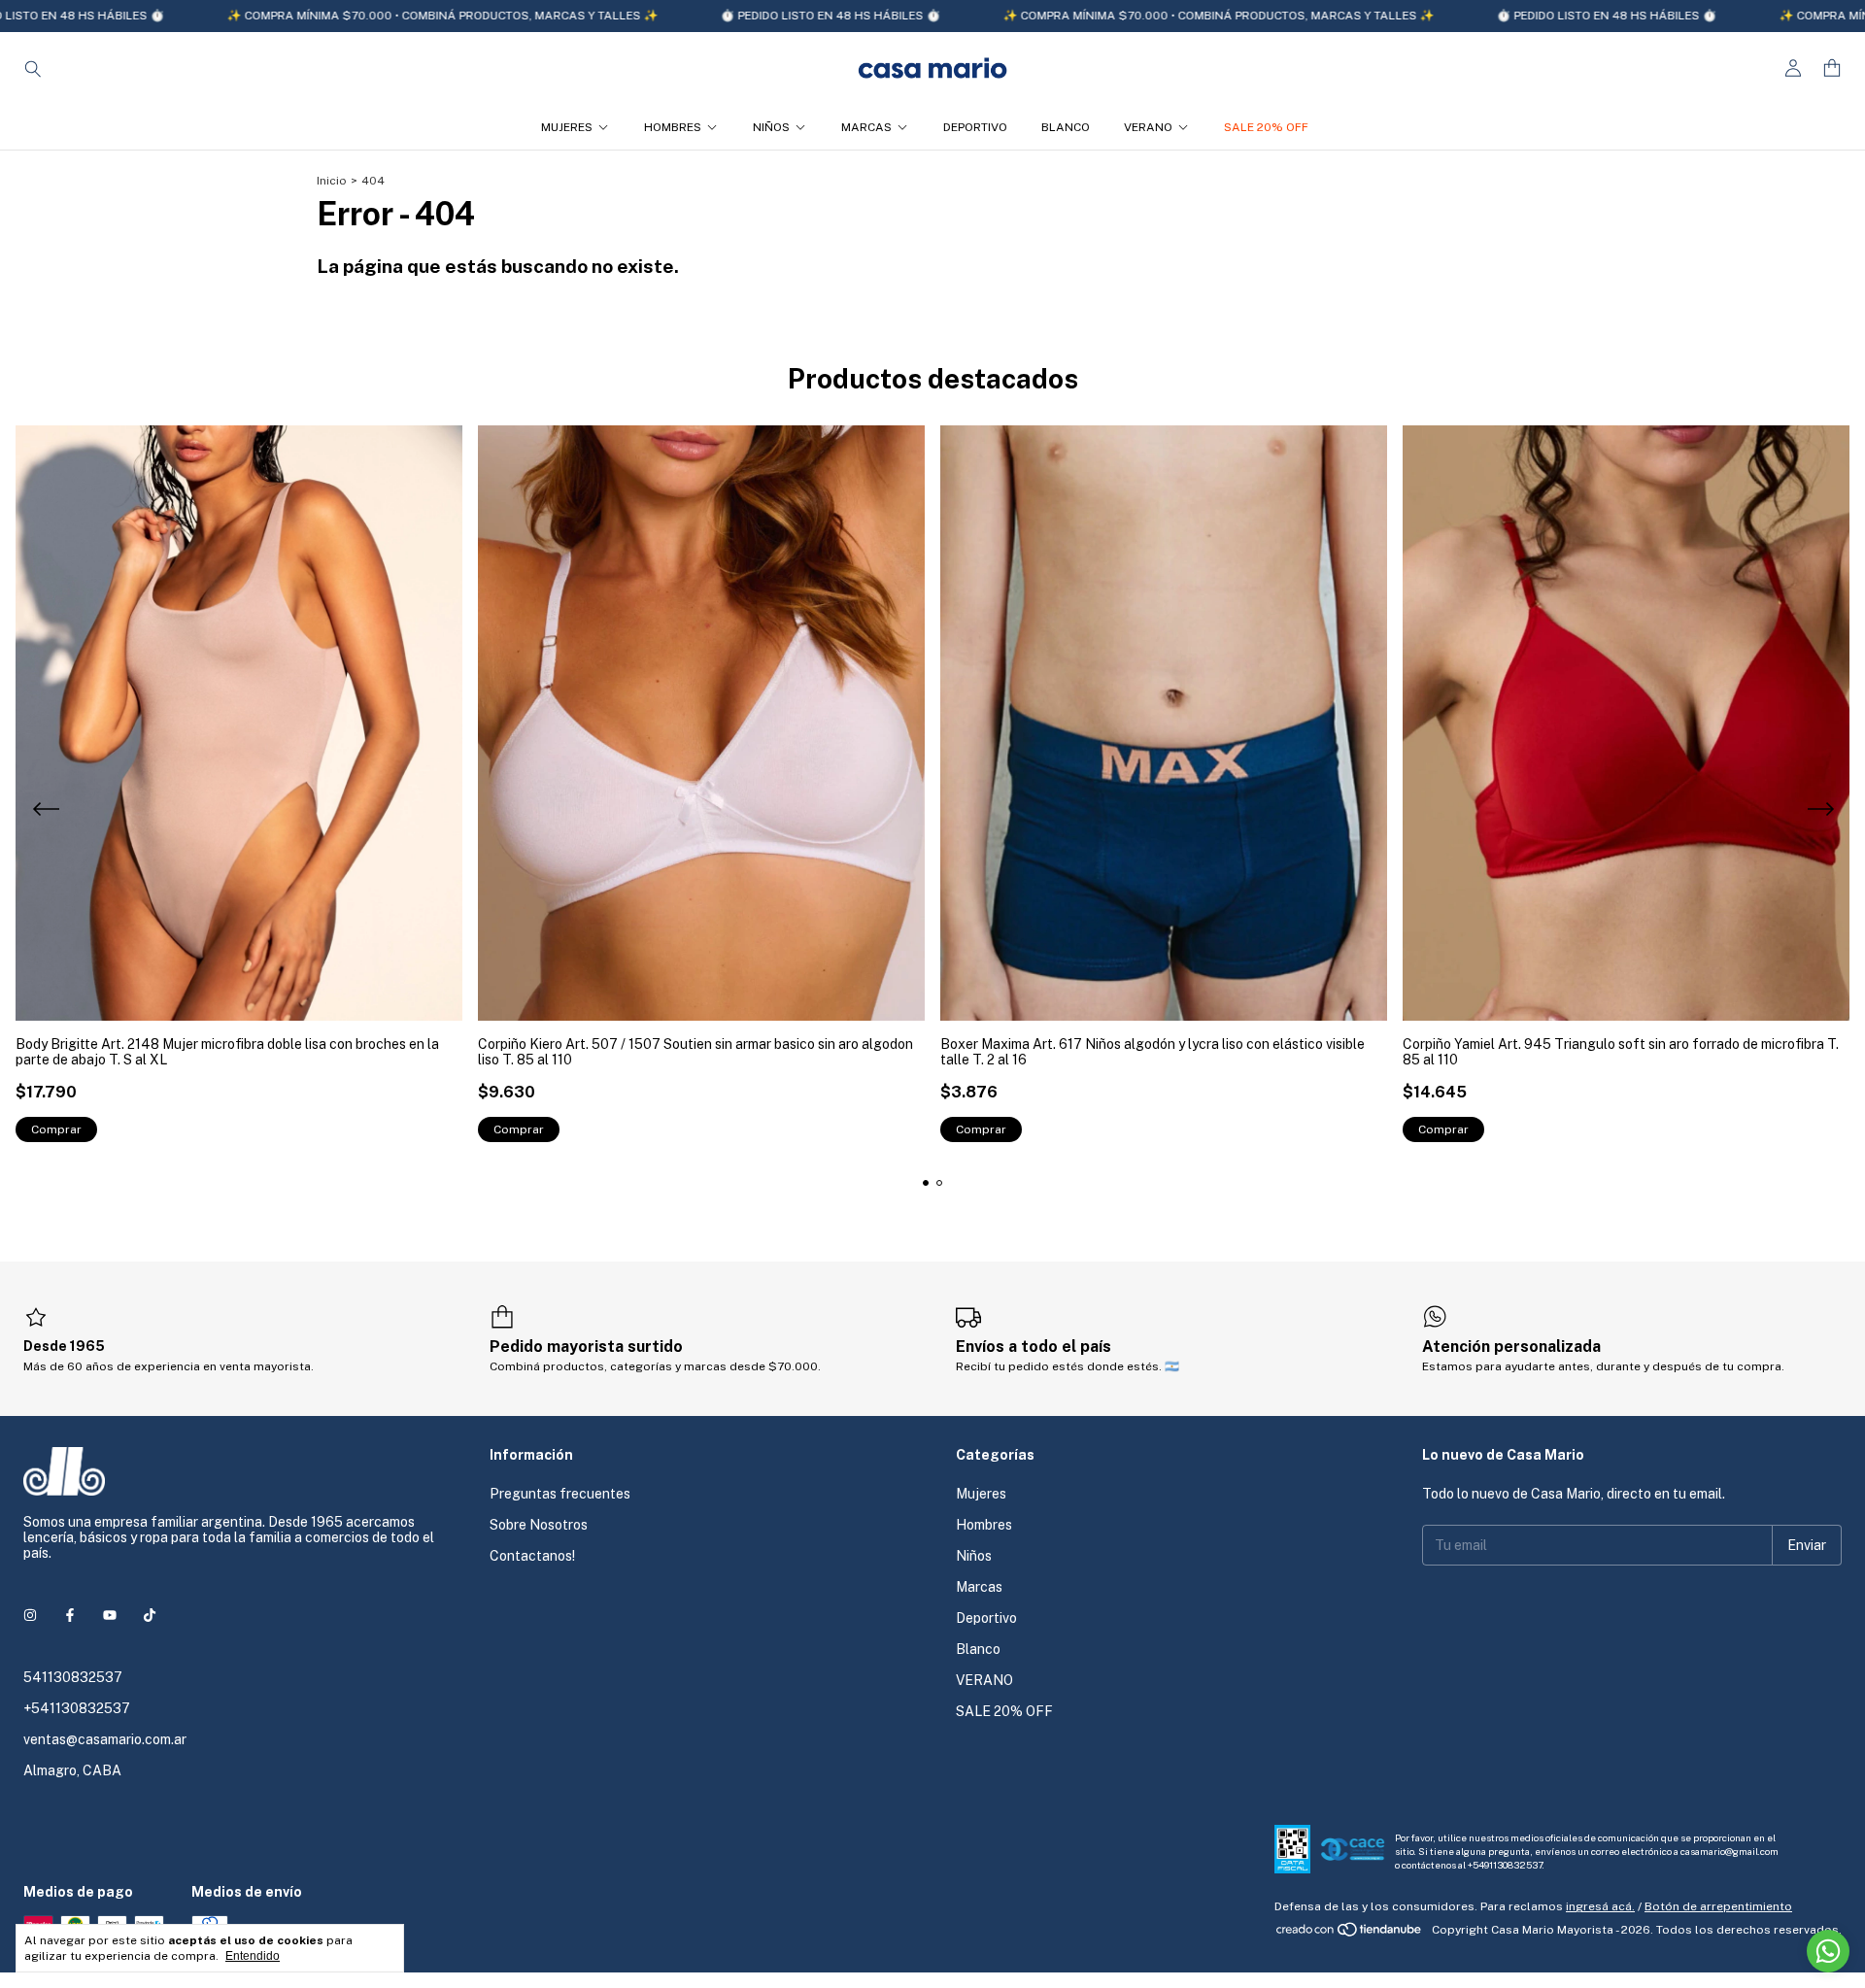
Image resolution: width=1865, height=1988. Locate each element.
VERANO (1148, 127)
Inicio (332, 181)
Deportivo (975, 127)
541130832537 (73, 1677)
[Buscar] (33, 68)
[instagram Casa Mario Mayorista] (30, 1615)
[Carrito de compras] (1832, 68)
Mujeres (567, 127)
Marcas (866, 127)
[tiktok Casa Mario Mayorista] (150, 1615)
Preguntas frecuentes (560, 1494)
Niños (771, 127)
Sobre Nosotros (539, 1525)
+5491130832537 (1505, 1865)
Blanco (1066, 127)
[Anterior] (46, 812)
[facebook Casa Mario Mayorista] (70, 1615)
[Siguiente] (1819, 812)
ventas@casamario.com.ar (105, 1739)
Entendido (253, 1956)
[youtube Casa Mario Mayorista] (110, 1615)
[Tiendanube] (1350, 1935)
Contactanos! (532, 1556)
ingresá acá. (1600, 1906)
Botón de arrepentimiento (1718, 1906)
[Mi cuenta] (1793, 68)
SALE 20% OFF (1266, 127)
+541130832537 (77, 1708)
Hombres (673, 127)
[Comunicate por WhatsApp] (1828, 1951)
